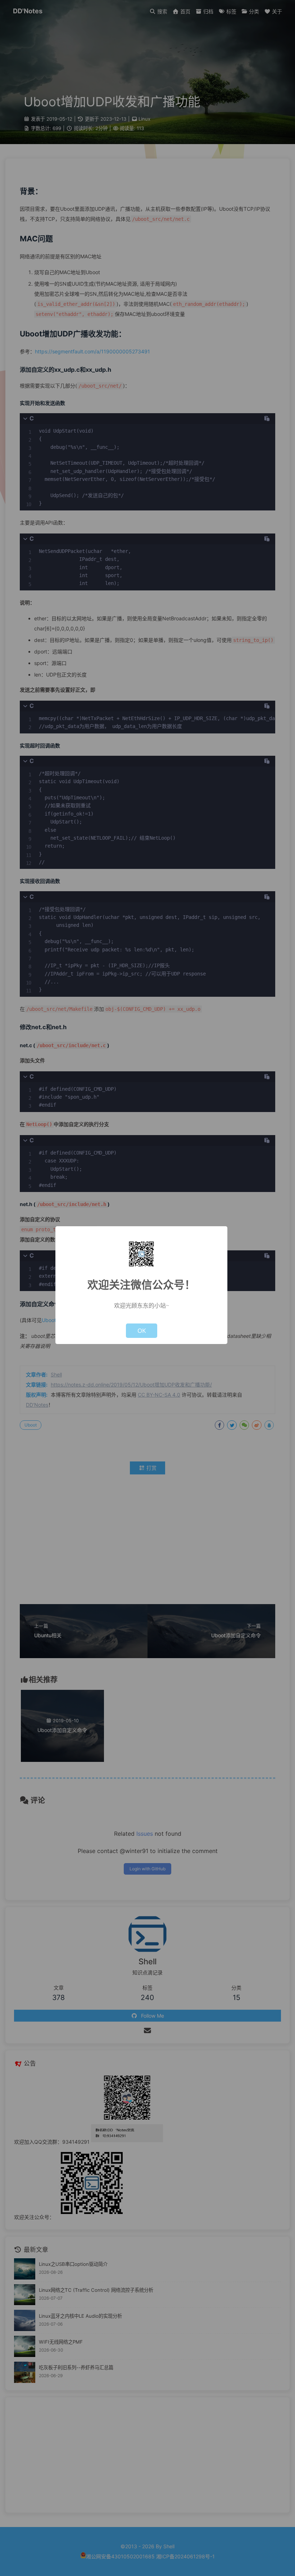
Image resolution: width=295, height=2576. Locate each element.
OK (142, 1331)
